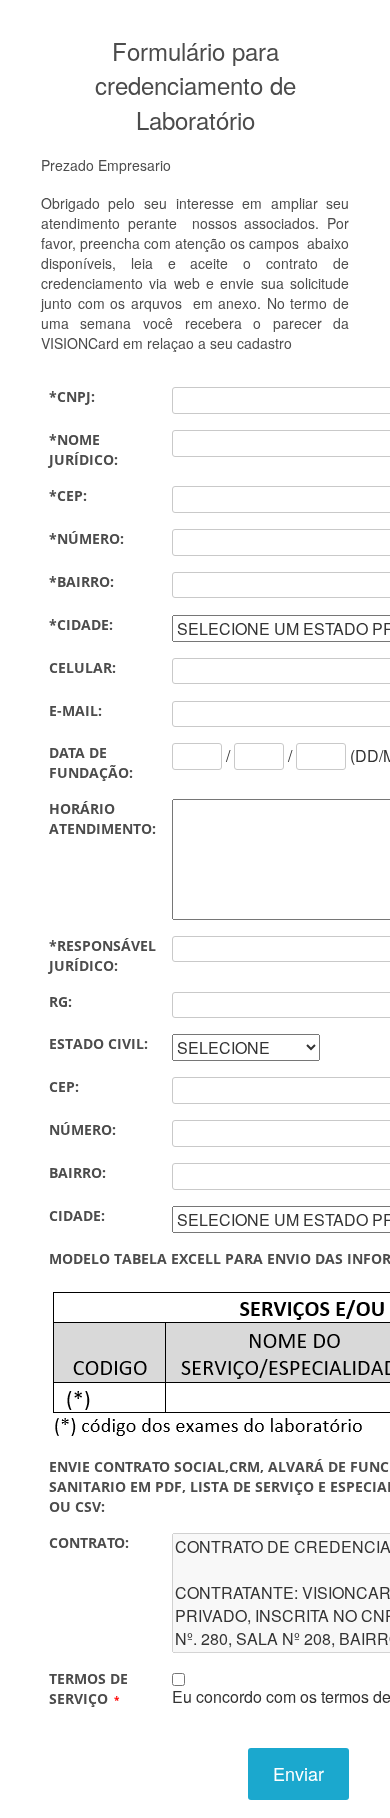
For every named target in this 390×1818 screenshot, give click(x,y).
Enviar (298, 1773)
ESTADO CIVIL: (98, 1043)
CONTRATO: (89, 1542)
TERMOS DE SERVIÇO (88, 1688)
